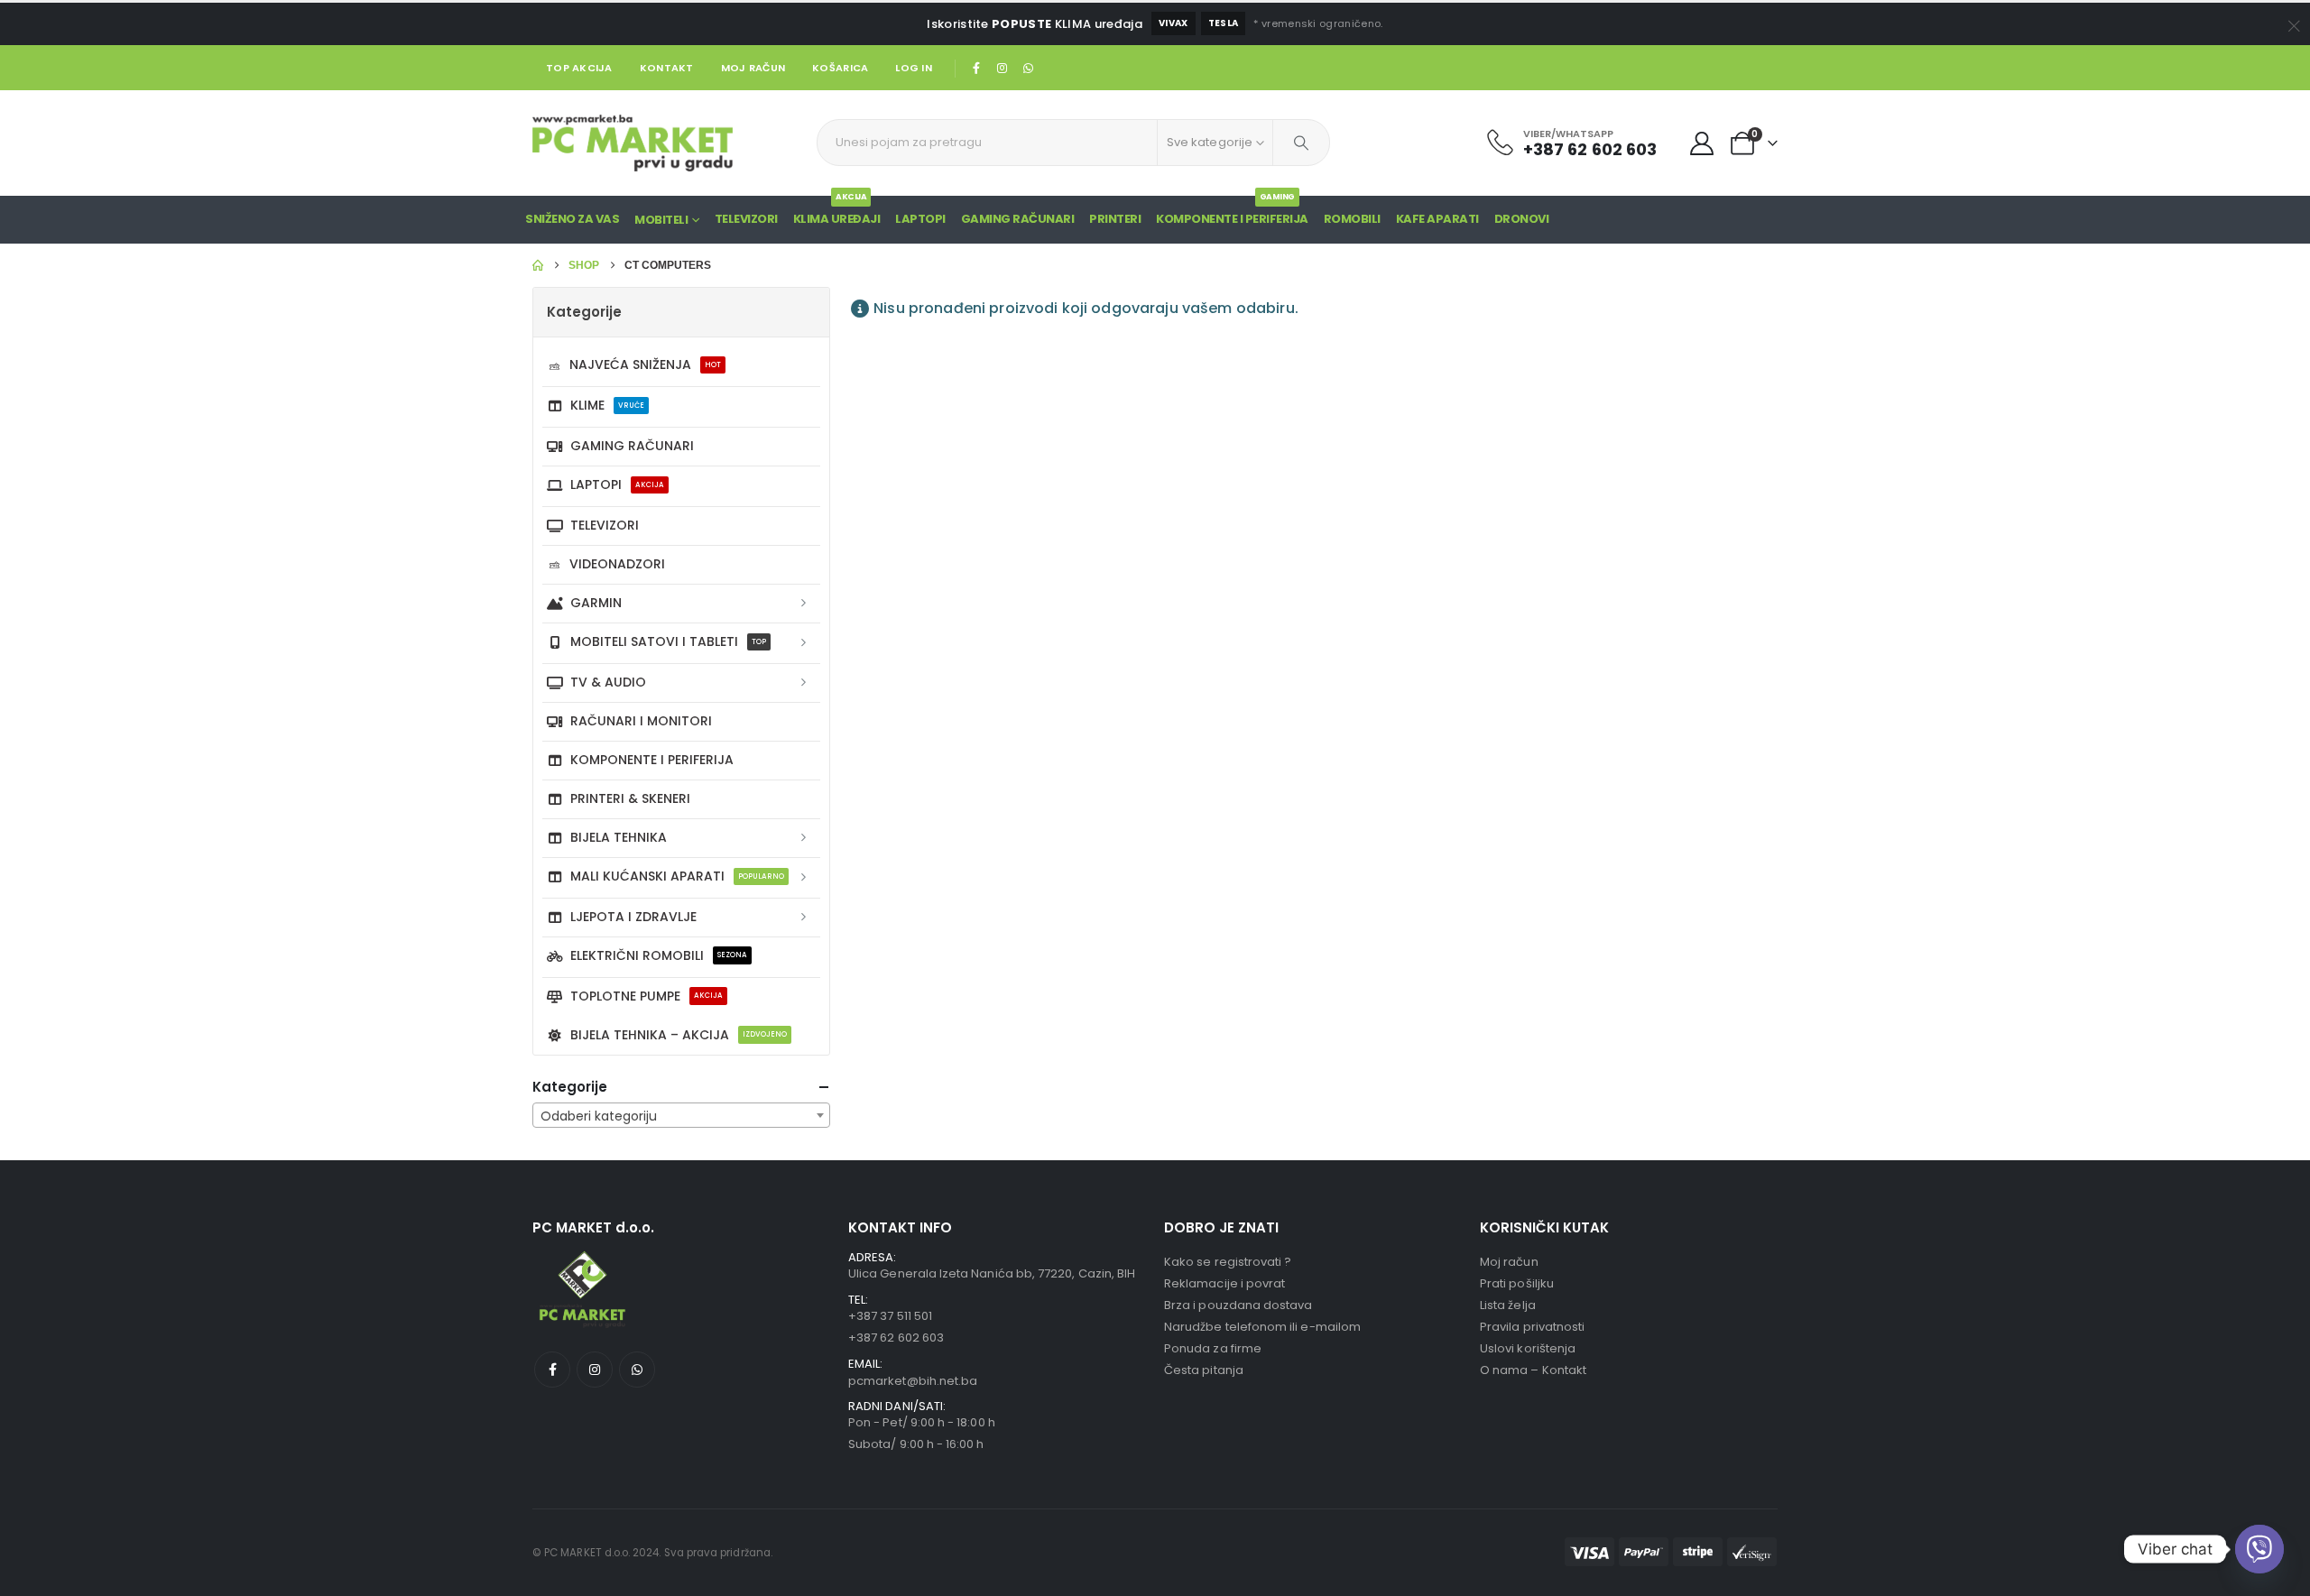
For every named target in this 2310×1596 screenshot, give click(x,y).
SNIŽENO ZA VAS (572, 219)
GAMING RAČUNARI (1018, 219)
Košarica (840, 68)
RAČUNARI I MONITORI (641, 721)
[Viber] (2259, 1549)
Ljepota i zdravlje (633, 917)
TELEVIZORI (605, 525)
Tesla (1224, 23)
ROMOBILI (1352, 219)
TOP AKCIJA (579, 68)
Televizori (746, 219)
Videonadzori (617, 564)
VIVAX (1173, 23)
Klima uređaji (837, 212)
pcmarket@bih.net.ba (913, 1381)
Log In (914, 68)
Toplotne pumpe (647, 996)
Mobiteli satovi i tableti (668, 641)
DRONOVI (1522, 219)
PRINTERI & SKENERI (630, 798)
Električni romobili (659, 955)
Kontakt (667, 68)
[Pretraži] (1301, 143)
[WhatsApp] (1028, 68)
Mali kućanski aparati (677, 876)
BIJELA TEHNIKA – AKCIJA (679, 1035)
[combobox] (681, 1115)
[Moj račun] (1702, 143)
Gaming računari (632, 446)
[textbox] (681, 1116)
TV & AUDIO (608, 682)
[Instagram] (1003, 68)
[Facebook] (976, 68)
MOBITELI (661, 220)
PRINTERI (1115, 219)
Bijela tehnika (619, 837)
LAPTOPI (920, 219)
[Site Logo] (633, 143)
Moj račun (753, 68)
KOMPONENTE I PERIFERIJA (1232, 212)
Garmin (596, 603)
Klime (607, 405)
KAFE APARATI (1437, 219)
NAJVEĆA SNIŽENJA (645, 364)
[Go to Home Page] (538, 265)
